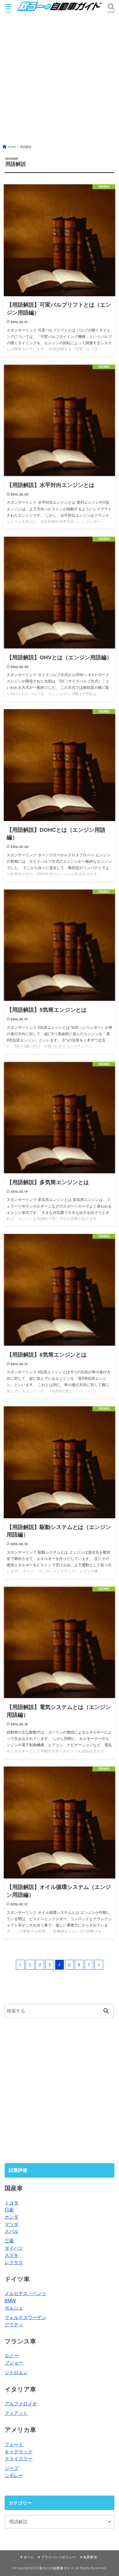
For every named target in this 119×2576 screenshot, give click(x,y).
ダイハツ (14, 2248)
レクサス (14, 2262)
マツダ (12, 2224)
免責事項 (90, 2557)
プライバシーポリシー (58, 2557)
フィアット (16, 2413)
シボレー (14, 2475)
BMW (10, 2301)
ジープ (12, 2468)
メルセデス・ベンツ (25, 2293)
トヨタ (12, 2203)
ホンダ (12, 2217)
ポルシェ (14, 2308)
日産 (9, 2210)
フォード (14, 2444)
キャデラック (18, 2452)
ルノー (12, 2356)
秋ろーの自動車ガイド (57, 2568)
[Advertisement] (59, 82)
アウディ (14, 2325)
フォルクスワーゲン (25, 2317)
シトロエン (16, 2372)
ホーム (29, 2557)
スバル (12, 2231)
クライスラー (18, 2459)
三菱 (9, 2241)
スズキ (12, 2255)
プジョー (14, 2363)
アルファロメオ (21, 2404)
